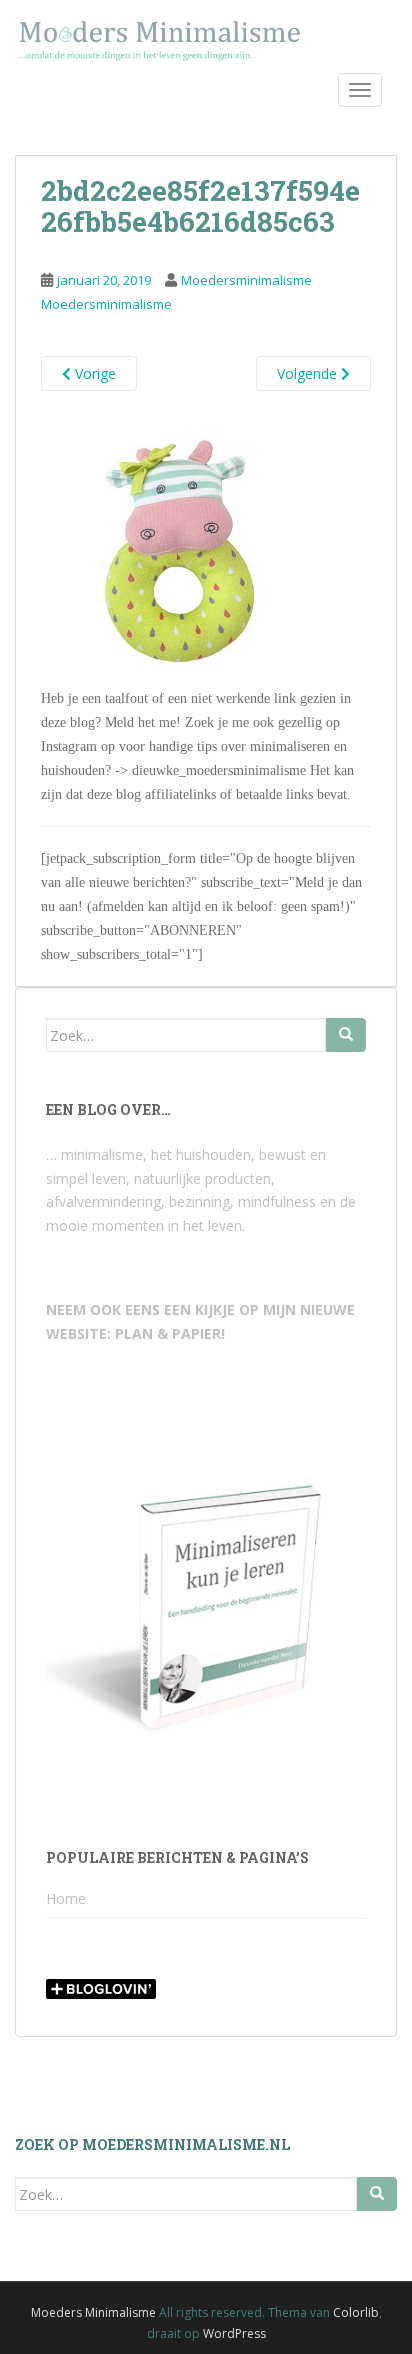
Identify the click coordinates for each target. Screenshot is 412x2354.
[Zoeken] (346, 1035)
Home (66, 1898)
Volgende (309, 373)
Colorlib (356, 2312)
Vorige (93, 373)
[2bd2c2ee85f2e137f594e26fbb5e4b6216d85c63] (178, 548)
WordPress (234, 2333)
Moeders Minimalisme (93, 2312)
